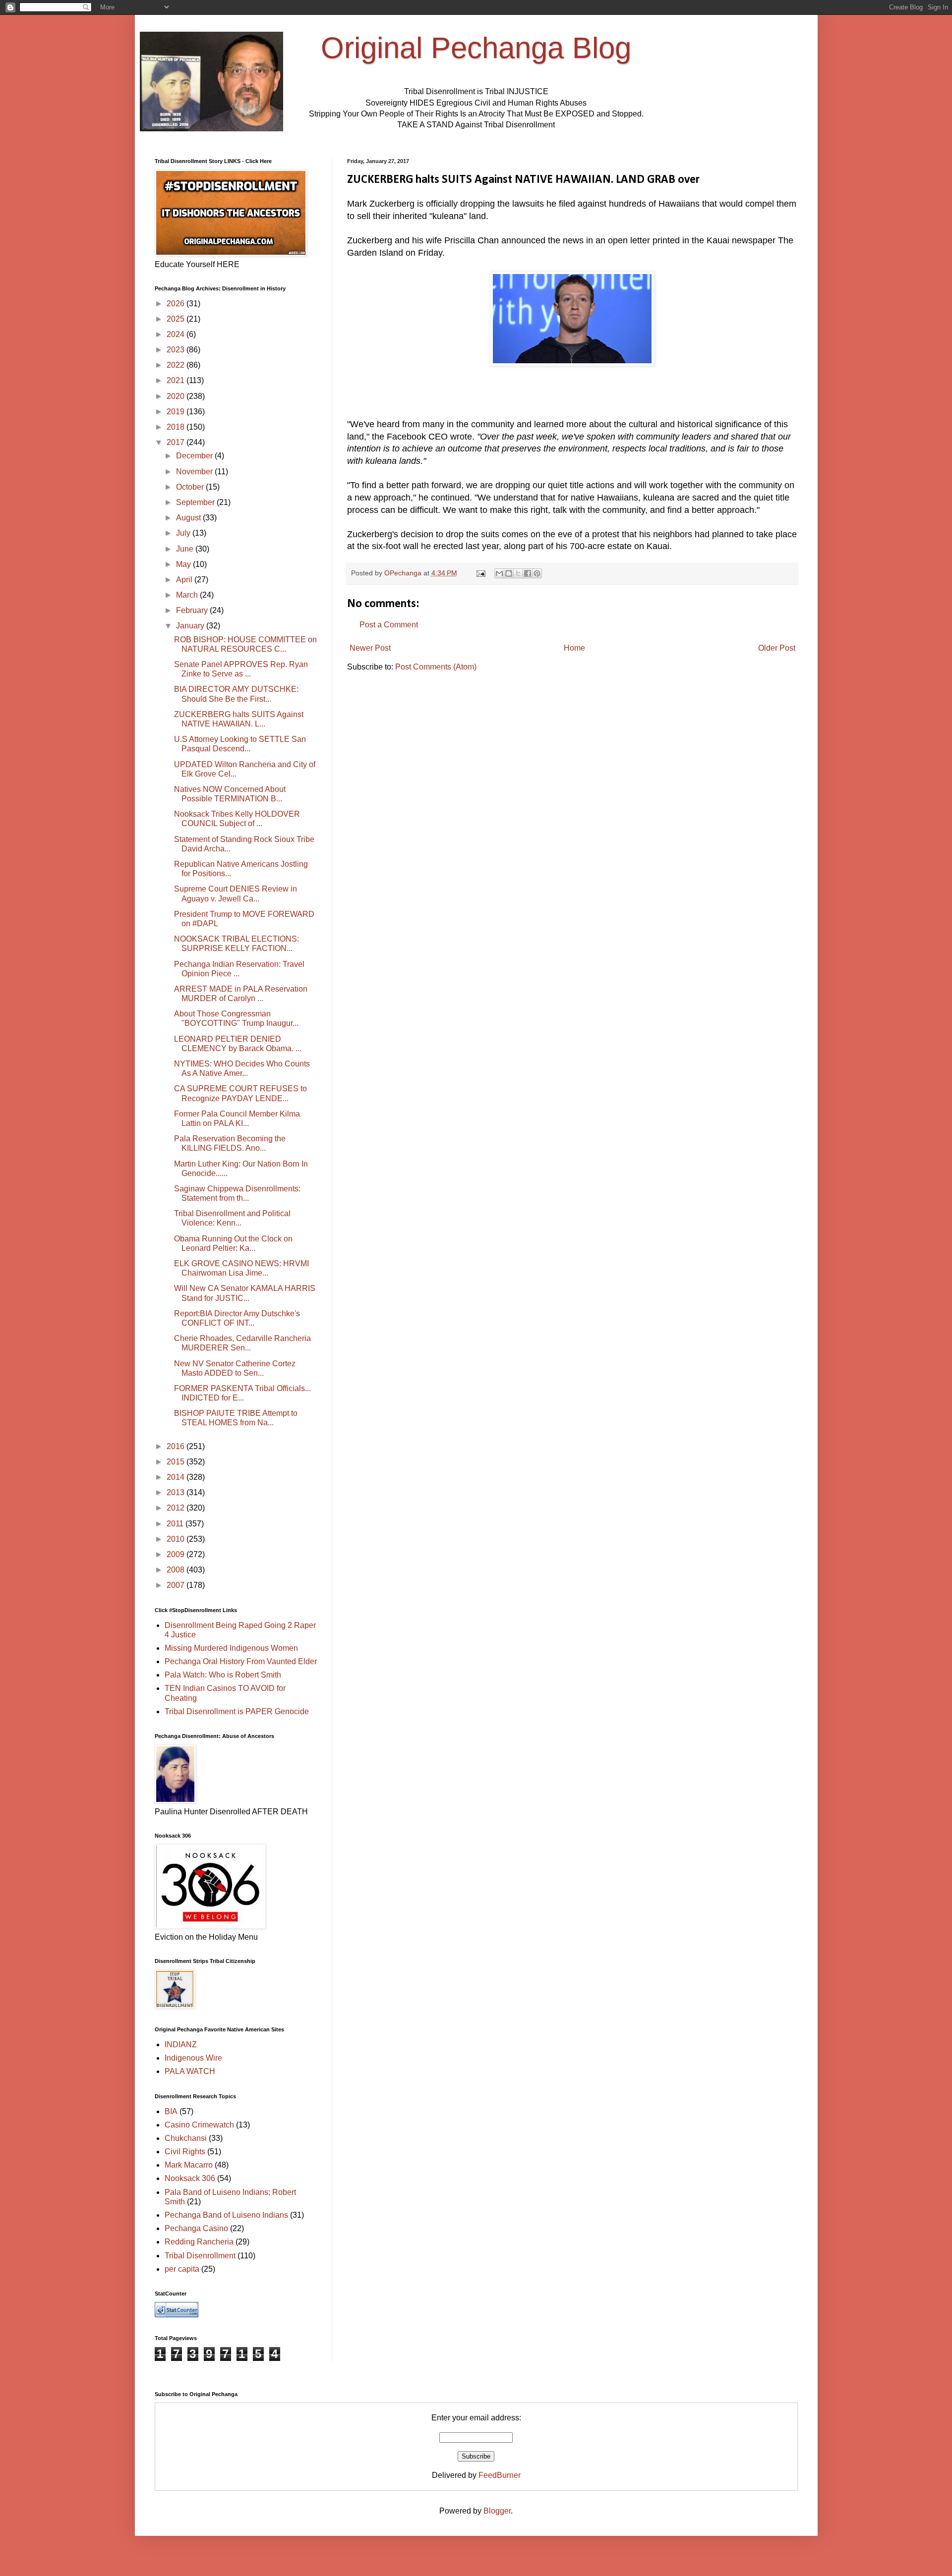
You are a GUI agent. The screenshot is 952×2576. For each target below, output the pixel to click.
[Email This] (499, 573)
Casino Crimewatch (199, 2125)
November (195, 472)
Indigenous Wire (193, 2058)
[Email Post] (480, 573)
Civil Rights (185, 2152)
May (184, 564)
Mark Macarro (189, 2165)
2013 (177, 1492)
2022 (177, 365)
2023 (177, 350)
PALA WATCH (190, 2071)
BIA (171, 2111)
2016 (177, 1446)
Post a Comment (389, 625)
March (188, 595)
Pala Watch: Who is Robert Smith (223, 1675)
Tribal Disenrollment (200, 2256)
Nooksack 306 (190, 2178)
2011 (176, 1524)
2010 (177, 1539)
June (186, 549)
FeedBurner (500, 2475)
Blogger (497, 2511)
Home (574, 648)
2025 (177, 319)
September (196, 502)
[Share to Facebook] (528, 573)
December (195, 456)
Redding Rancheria (199, 2242)
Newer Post (370, 648)
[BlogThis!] (509, 573)
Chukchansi (186, 2138)
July (184, 533)
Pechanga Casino (196, 2228)
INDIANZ (181, 2044)
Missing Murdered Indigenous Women (231, 1648)
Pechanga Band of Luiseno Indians (226, 2215)
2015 (177, 1462)
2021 (177, 380)
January (191, 626)
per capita (182, 2269)
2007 (177, 1585)
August (189, 518)
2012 (177, 1508)
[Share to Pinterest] (537, 573)
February (193, 610)
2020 (177, 396)
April (185, 580)
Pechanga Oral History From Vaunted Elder (241, 1661)
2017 (177, 442)
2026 (177, 304)
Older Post (777, 648)
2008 (177, 1570)
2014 (177, 1477)
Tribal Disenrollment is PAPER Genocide (237, 1711)
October (191, 487)
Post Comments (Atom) (436, 667)
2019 (177, 412)
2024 (177, 334)
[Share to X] (518, 573)
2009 (177, 1554)
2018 (177, 427)
